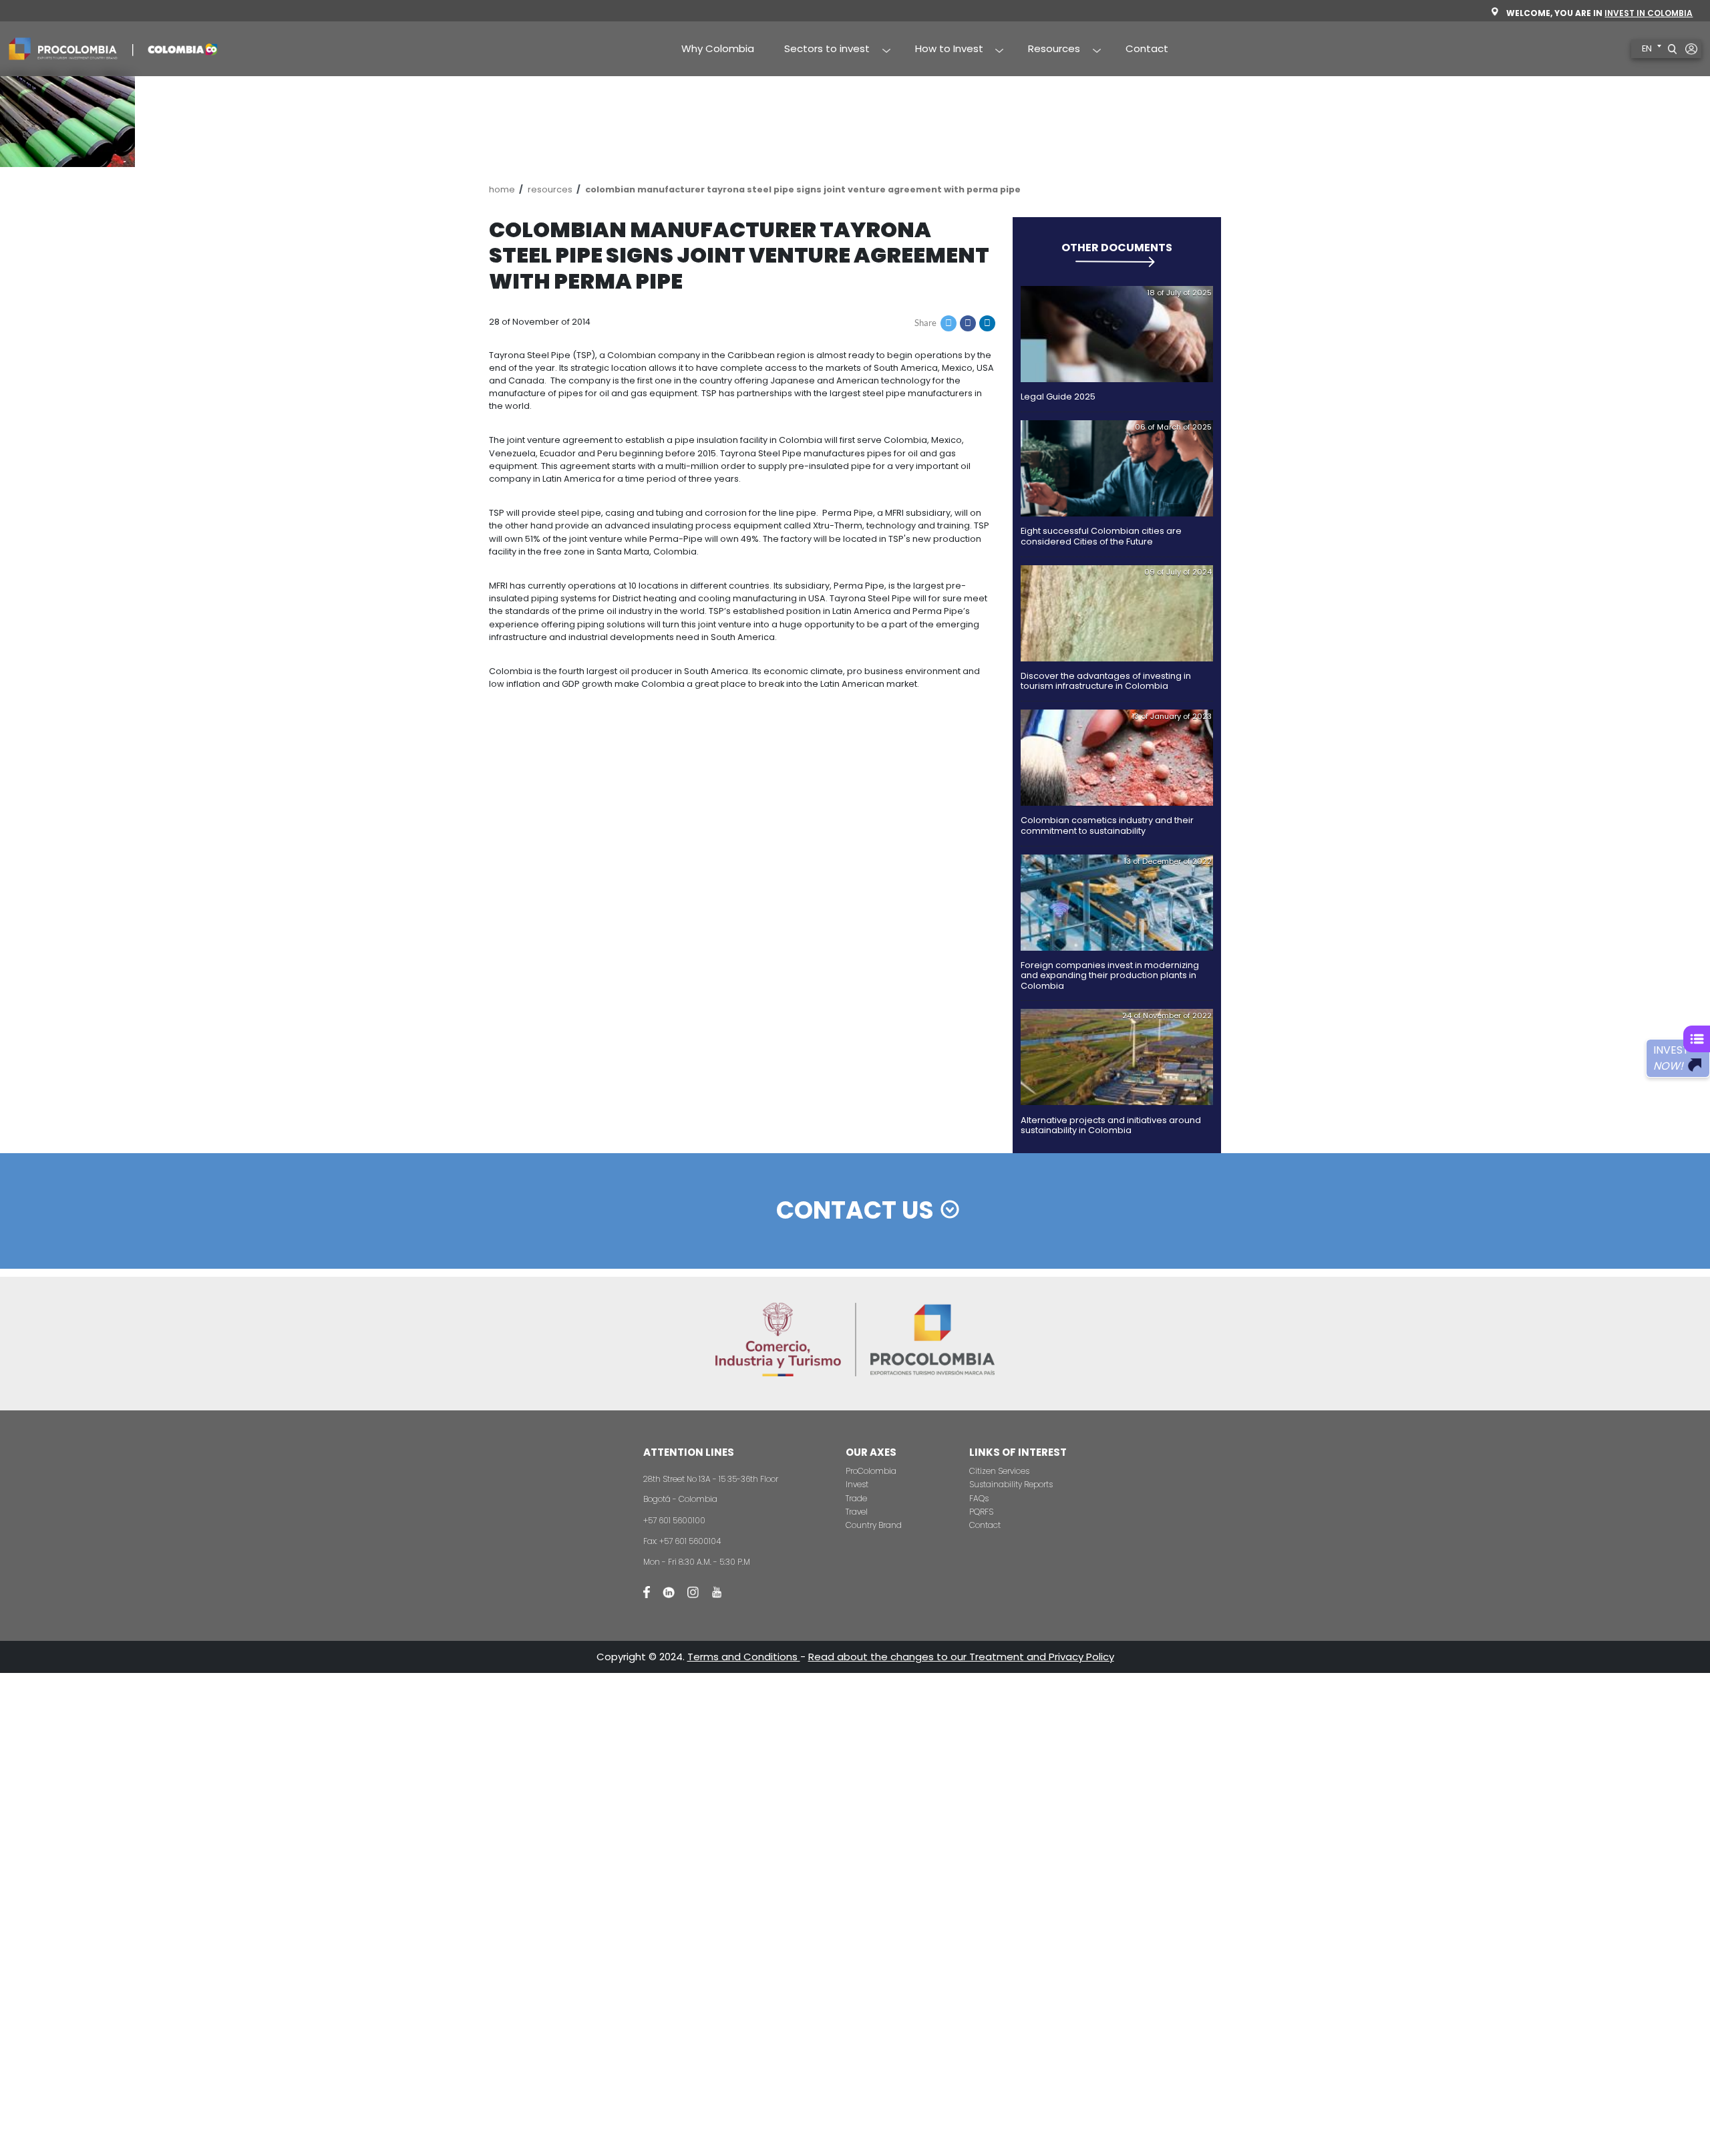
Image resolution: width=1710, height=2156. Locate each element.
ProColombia (871, 1471)
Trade (856, 1498)
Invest (857, 1484)
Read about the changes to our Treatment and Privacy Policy (961, 1657)
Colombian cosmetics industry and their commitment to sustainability (1107, 825)
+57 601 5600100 (674, 1520)
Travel (857, 1512)
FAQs (979, 1498)
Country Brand (874, 1525)
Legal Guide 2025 (1058, 397)
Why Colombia (718, 48)
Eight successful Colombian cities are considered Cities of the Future (1101, 536)
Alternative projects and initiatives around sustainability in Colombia (1111, 1125)
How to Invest (942, 49)
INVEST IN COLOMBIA (1649, 13)
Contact (1147, 48)
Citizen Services (999, 1471)
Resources (1047, 49)
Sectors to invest (820, 49)
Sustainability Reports (1011, 1484)
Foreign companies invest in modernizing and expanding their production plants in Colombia (1110, 975)
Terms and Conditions (744, 1657)
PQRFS (981, 1512)
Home (502, 189)
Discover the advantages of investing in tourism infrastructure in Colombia (1106, 681)
